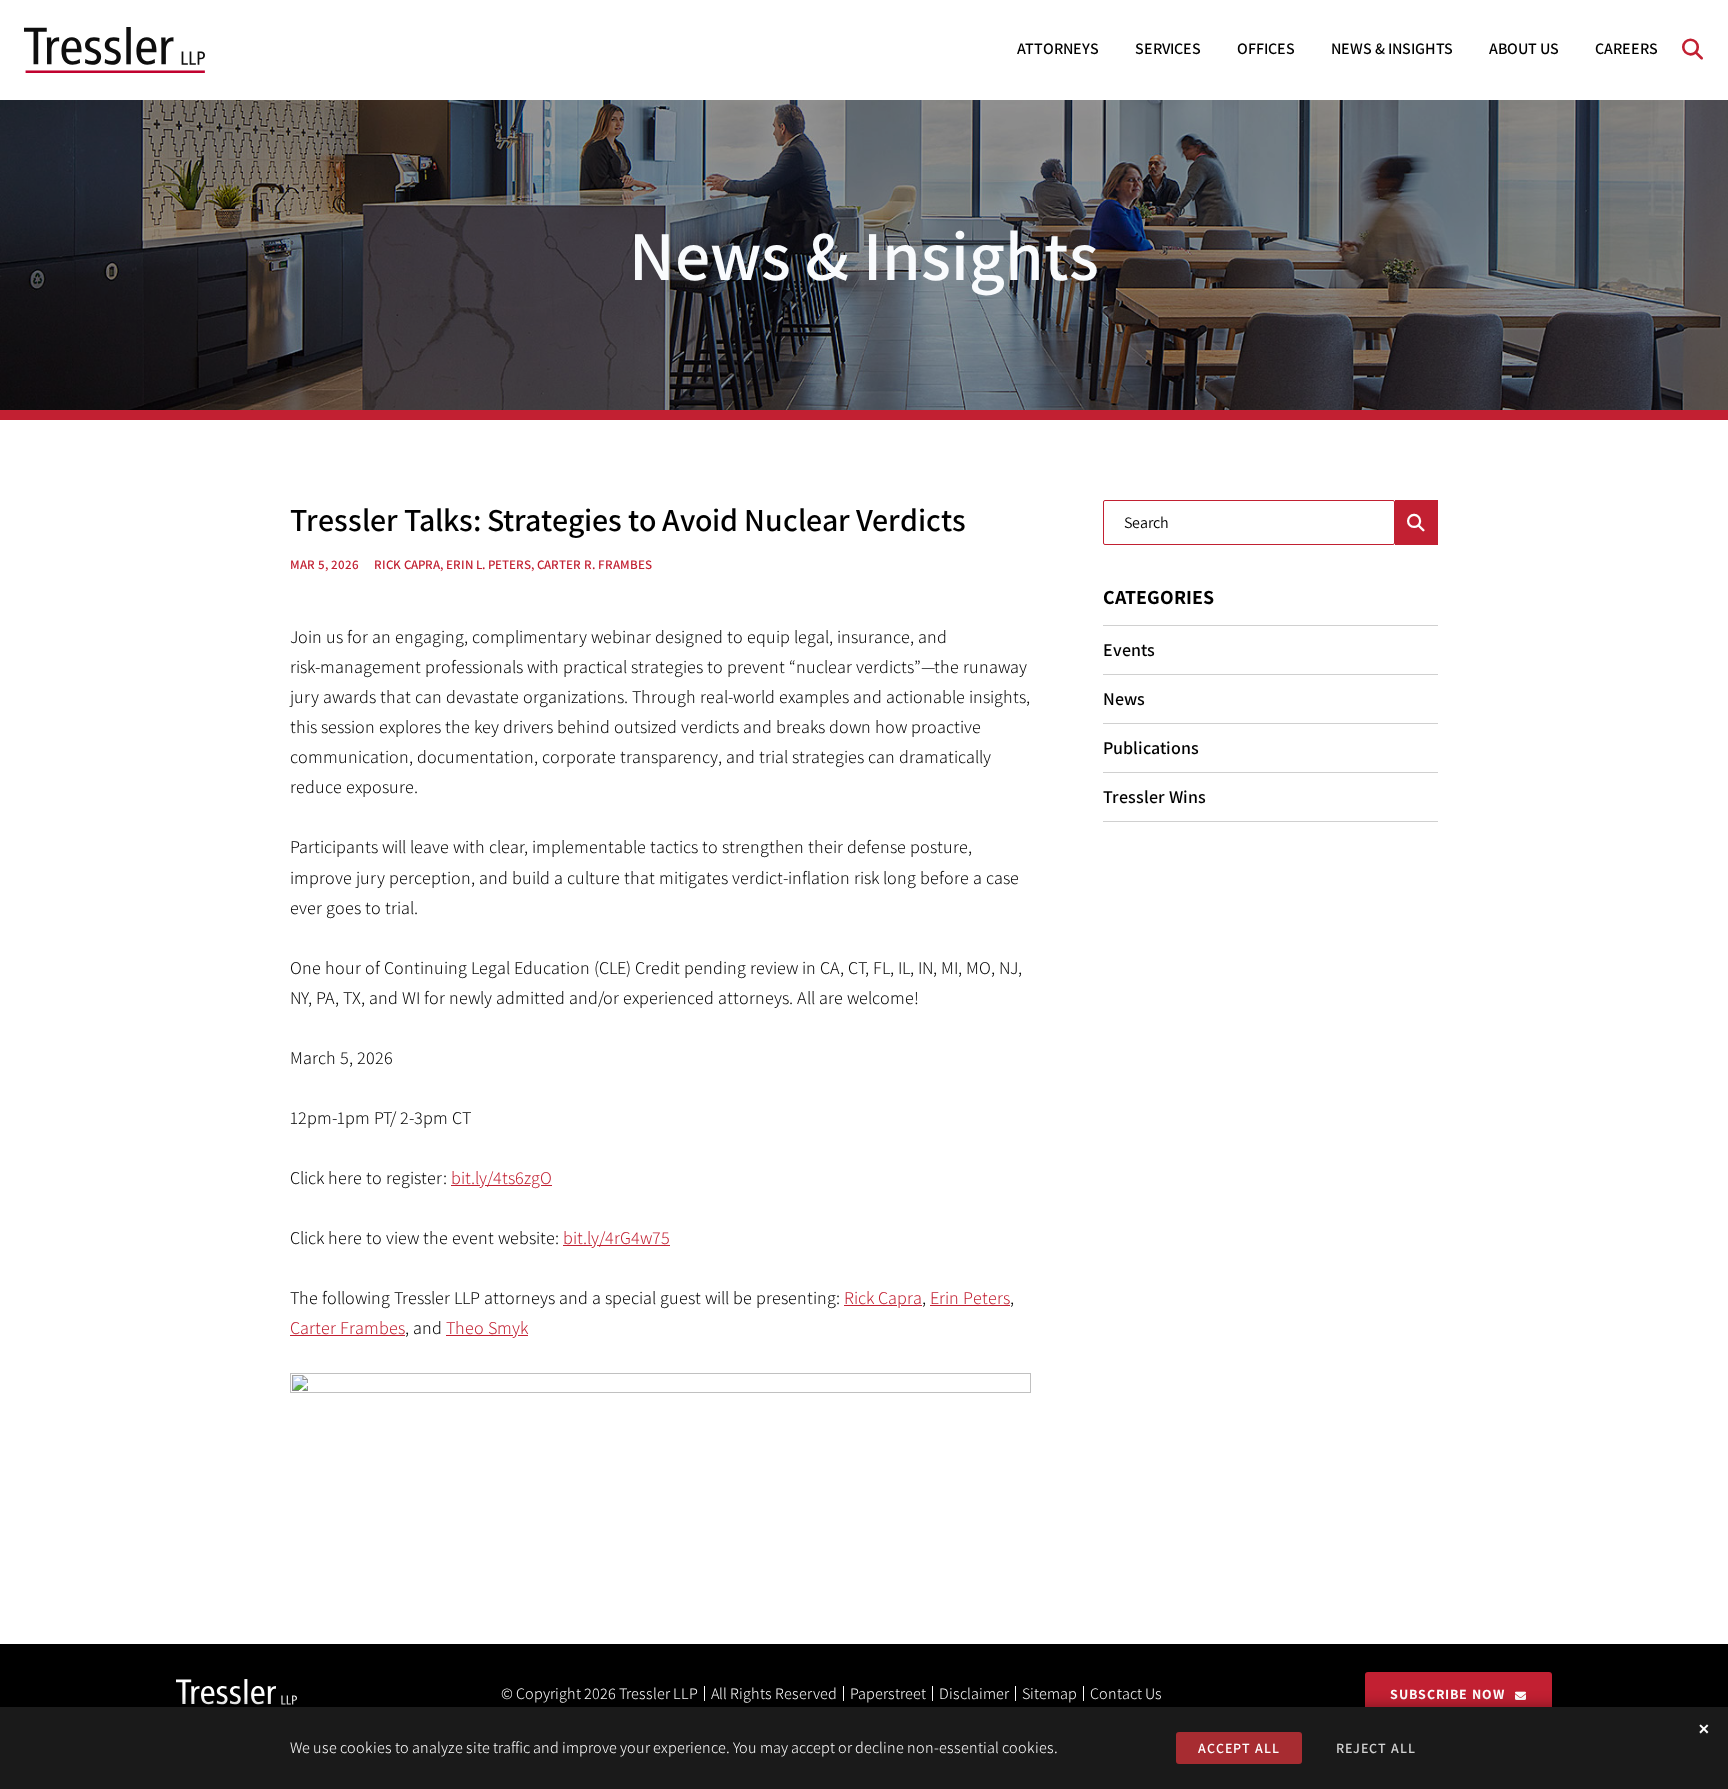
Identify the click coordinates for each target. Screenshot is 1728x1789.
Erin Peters (970, 1297)
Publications (1151, 747)
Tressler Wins (1154, 796)
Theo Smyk (487, 1327)
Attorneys (1058, 49)
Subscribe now (1447, 1694)
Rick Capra (883, 1297)
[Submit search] (1416, 522)
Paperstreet (888, 1693)
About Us (1524, 49)
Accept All (1239, 1748)
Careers (1626, 49)
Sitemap (1049, 1693)
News (1124, 698)
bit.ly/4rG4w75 (616, 1237)
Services (1168, 49)
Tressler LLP (658, 1693)
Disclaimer (974, 1693)
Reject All (1376, 1748)
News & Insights (1392, 49)
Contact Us (1126, 1693)
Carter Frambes (347, 1327)
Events (1129, 649)
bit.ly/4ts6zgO (501, 1177)
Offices (1266, 49)
